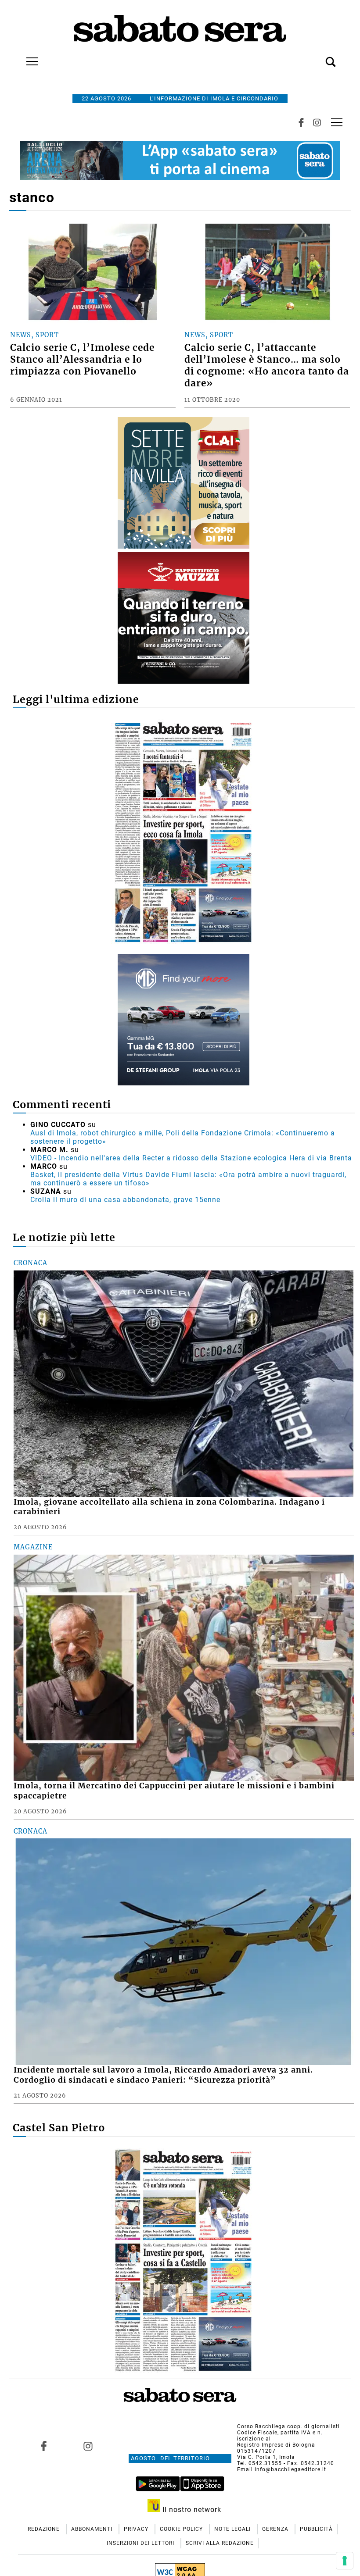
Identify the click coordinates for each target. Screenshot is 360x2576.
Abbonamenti (93, 2529)
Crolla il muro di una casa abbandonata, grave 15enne (125, 1200)
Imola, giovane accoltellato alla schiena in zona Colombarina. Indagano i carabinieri (169, 1507)
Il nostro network (191, 2510)
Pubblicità (316, 2529)
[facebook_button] (301, 122)
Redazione (45, 2529)
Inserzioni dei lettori (141, 2543)
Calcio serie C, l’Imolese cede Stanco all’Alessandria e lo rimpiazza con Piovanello (82, 360)
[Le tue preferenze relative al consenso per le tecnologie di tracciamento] (345, 2561)
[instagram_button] (317, 122)
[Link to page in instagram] (88, 2446)
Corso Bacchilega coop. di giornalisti (288, 2426)
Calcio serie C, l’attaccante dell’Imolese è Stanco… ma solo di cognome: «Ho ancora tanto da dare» (267, 366)
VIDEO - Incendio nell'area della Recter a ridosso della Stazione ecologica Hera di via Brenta (191, 1158)
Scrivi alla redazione (220, 2543)
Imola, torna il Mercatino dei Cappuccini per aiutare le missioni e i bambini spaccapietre (174, 1791)
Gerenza (276, 2529)
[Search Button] (317, 57)
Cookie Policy (182, 2529)
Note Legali (233, 2529)
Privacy (137, 2529)
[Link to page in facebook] (44, 2446)
